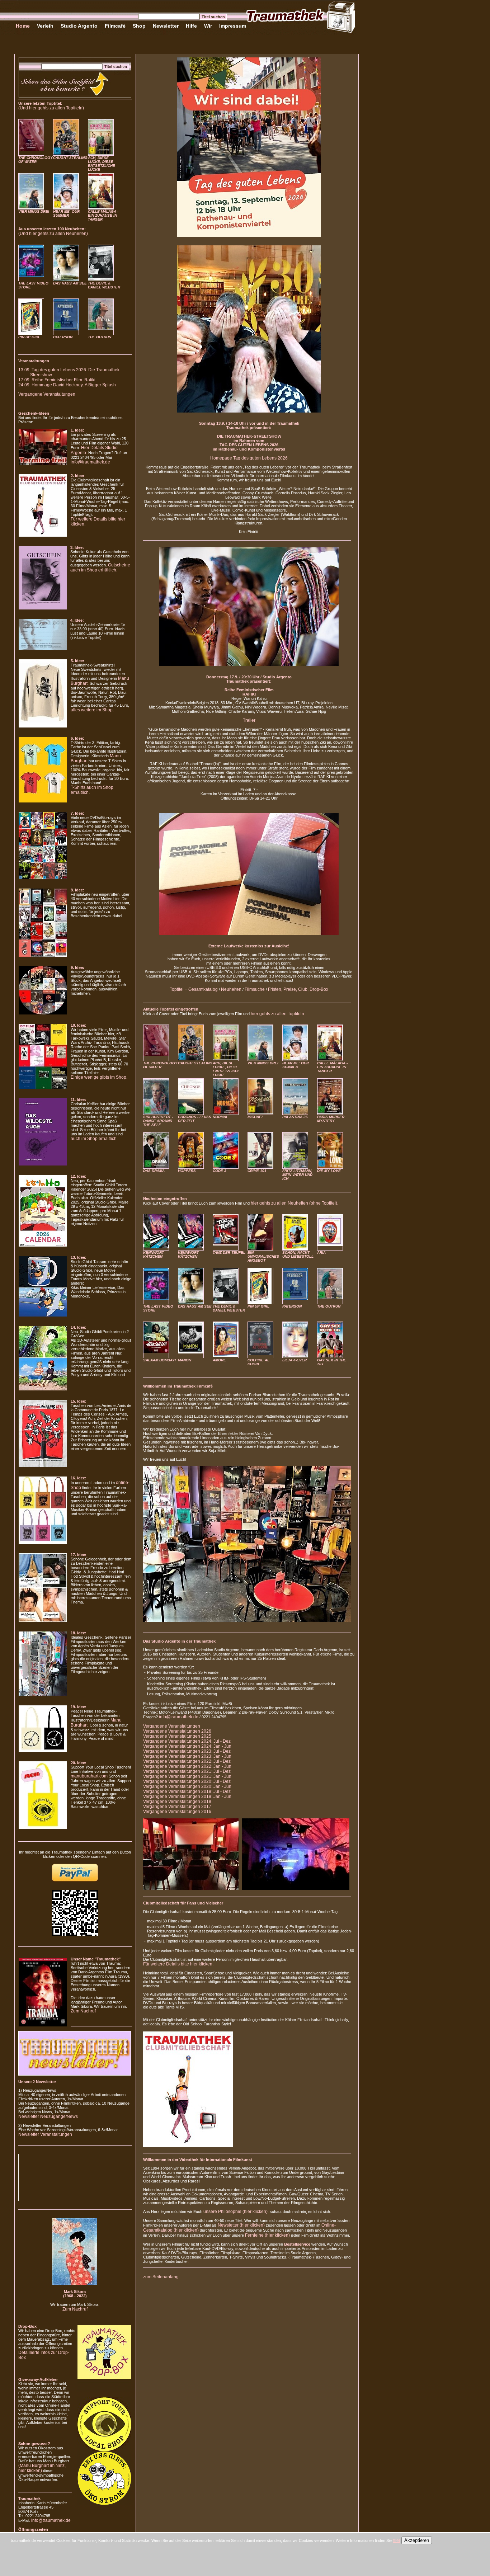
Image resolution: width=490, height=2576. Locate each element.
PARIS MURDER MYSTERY (331, 1119)
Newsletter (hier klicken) (241, 2225)
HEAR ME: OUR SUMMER (66, 213)
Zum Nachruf (83, 2011)
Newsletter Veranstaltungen (45, 2134)
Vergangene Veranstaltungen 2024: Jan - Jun (187, 1746)
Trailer (249, 720)
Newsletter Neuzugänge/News (48, 2116)
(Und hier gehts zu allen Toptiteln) (51, 108)
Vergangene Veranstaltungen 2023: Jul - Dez (187, 1751)
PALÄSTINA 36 (295, 1117)
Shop (139, 26)
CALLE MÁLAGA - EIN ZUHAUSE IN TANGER (103, 215)
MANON (185, 1360)
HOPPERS (187, 1171)
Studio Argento (79, 26)
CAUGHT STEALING (70, 158)
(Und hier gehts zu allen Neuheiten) (53, 234)
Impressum (233, 26)
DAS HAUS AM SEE (70, 283)
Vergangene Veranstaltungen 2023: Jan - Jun (187, 1756)
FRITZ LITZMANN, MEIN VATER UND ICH (297, 1175)
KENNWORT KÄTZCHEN (154, 1254)
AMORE (219, 1360)
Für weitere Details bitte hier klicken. (178, 1964)
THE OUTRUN (100, 337)
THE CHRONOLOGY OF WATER (36, 160)
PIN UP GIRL (29, 337)
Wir (208, 26)
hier (397, 2540)
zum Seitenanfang (161, 2277)
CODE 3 (220, 1171)
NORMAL (220, 1117)
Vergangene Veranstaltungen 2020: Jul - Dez (187, 1781)
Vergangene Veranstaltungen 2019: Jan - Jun (187, 1796)
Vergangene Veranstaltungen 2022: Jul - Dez (187, 1761)
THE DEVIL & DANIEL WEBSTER (104, 285)
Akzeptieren (417, 2540)
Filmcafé (115, 26)
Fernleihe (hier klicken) (267, 2235)
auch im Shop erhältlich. (94, 1139)
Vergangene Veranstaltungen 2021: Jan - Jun (187, 1776)
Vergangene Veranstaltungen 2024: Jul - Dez (187, 1741)
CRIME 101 (257, 1171)
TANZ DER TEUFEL (229, 1252)
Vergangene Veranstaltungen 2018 (177, 1802)
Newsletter (166, 26)
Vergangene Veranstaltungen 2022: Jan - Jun (187, 1766)
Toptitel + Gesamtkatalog (194, 989)
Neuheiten (231, 989)
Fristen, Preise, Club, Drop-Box (298, 989)
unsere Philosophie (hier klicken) (235, 2212)
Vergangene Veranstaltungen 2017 (177, 1807)
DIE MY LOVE (329, 1171)
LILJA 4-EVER (295, 1360)
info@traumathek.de (90, 462)
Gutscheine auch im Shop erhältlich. (100, 568)
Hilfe (191, 26)
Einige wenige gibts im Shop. (99, 1077)
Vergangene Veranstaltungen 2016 (177, 1812)
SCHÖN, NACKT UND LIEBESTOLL (298, 1254)
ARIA (321, 1252)
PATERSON (63, 337)
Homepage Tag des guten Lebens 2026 (249, 458)
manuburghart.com (89, 1776)
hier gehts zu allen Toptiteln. (278, 1014)
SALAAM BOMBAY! (159, 1360)
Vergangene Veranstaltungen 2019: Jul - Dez (187, 1791)
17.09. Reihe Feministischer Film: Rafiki (57, 380)
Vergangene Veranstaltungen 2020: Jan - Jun (187, 1786)
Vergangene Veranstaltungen (47, 394)
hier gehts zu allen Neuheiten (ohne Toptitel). (295, 1203)
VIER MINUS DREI (34, 211)
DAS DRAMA (154, 1171)
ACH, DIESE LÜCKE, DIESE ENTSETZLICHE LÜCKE (102, 164)
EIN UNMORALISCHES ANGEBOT (263, 1256)
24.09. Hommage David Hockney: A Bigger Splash (67, 385)
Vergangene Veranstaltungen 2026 (177, 1731)
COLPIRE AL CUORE (258, 1362)
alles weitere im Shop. (92, 710)
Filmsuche (255, 989)
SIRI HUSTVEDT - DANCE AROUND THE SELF (158, 1121)
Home (23, 26)
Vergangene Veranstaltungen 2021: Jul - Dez (187, 1771)
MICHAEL (256, 1117)
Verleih (45, 26)
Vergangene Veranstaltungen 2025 (177, 1736)
